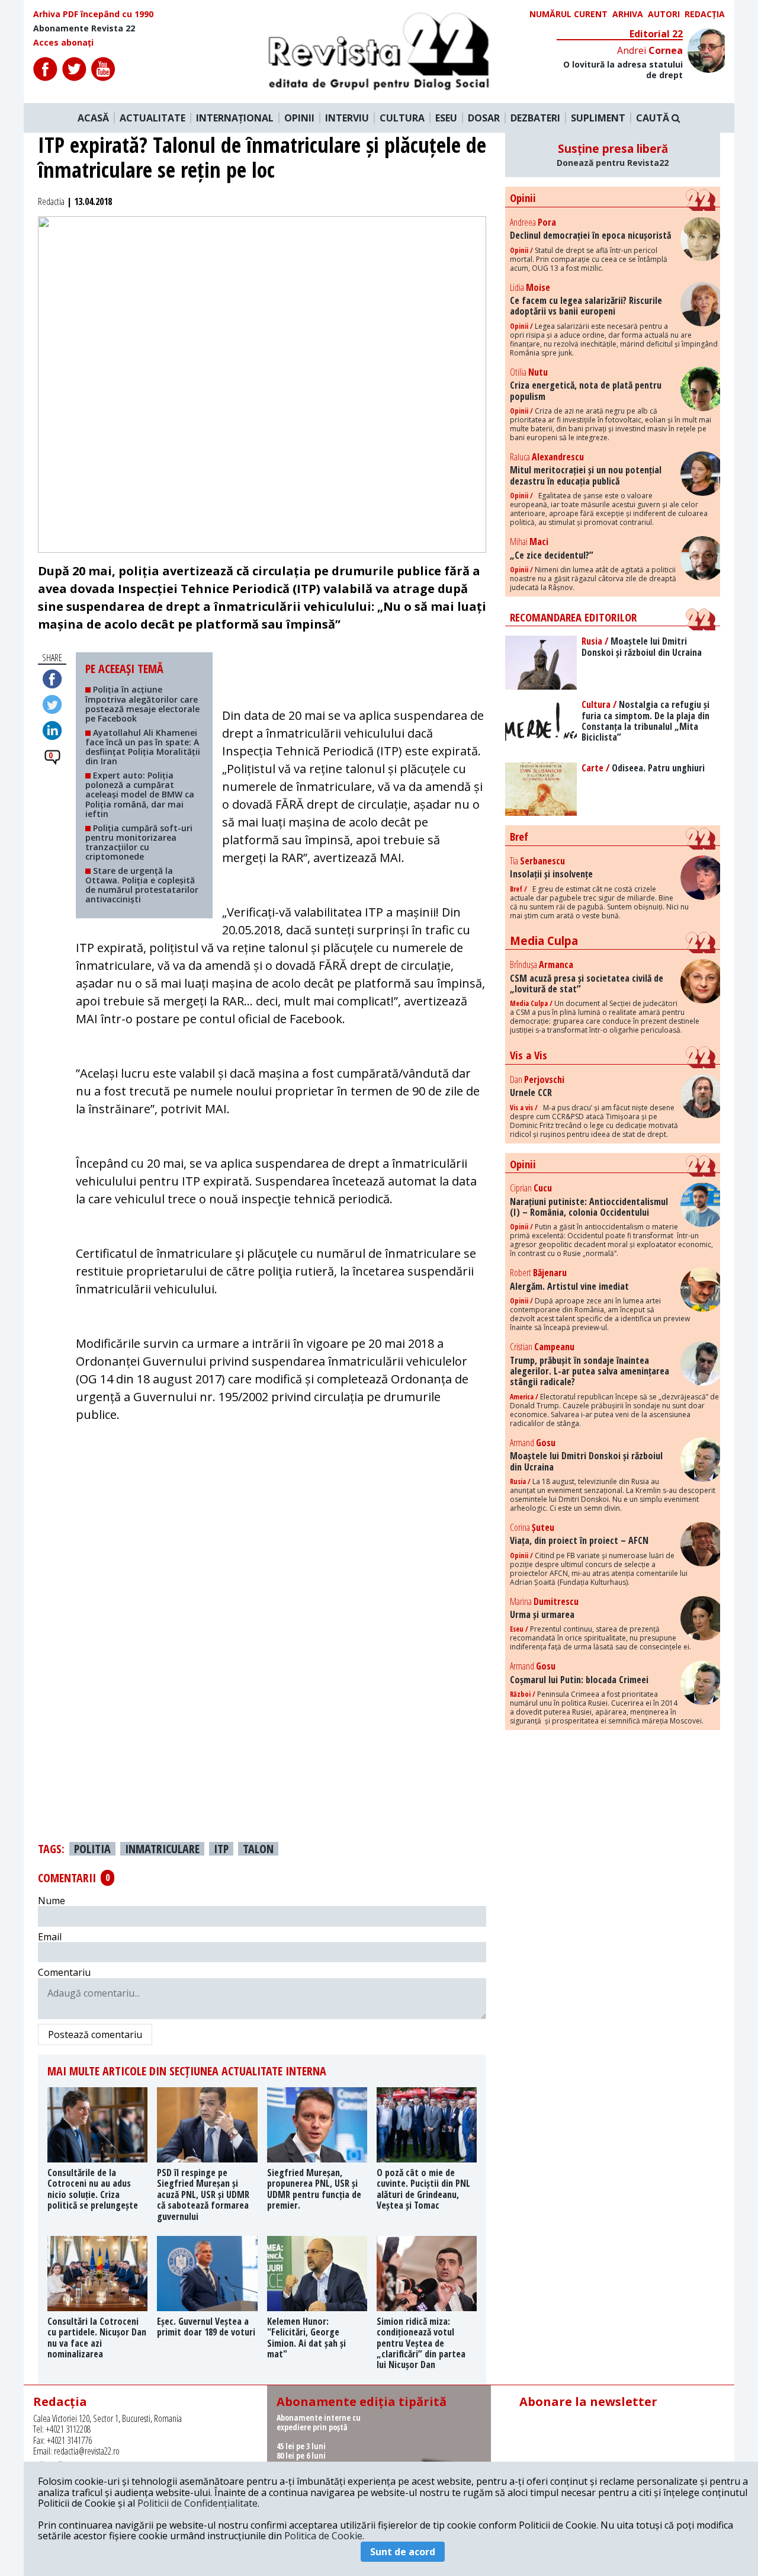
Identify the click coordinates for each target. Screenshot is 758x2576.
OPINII (299, 118)
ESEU (446, 118)
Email (50, 1937)
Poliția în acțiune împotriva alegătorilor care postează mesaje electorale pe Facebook (142, 704)
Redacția (705, 14)
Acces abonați (63, 43)
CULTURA (402, 118)
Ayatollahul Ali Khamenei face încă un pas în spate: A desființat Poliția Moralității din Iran (143, 747)
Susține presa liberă (613, 155)
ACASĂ (93, 118)
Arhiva (628, 14)
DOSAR (484, 118)
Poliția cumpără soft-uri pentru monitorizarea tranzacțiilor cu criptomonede (139, 842)
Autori (664, 14)
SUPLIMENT (598, 118)
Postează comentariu (95, 2034)
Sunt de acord (403, 2552)
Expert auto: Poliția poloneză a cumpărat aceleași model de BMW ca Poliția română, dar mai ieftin (140, 794)
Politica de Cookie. (324, 2536)
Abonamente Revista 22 (84, 28)
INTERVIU (347, 118)
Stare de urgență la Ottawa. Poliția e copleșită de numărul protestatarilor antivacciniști (142, 885)
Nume (52, 1901)
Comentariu (64, 1972)
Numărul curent (568, 14)
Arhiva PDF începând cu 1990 (93, 14)
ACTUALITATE (152, 118)
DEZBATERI (535, 118)
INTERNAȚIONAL (235, 118)
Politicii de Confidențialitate (197, 2503)
